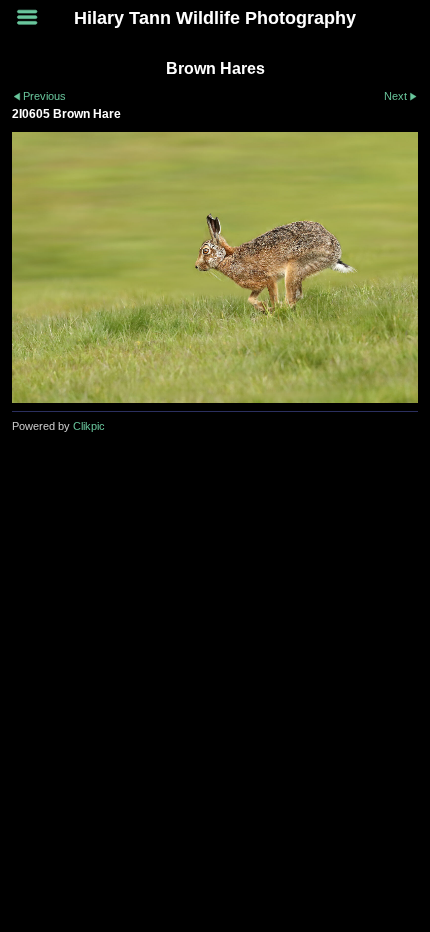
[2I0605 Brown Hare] (215, 267)
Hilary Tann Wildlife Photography (215, 18)
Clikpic (89, 426)
